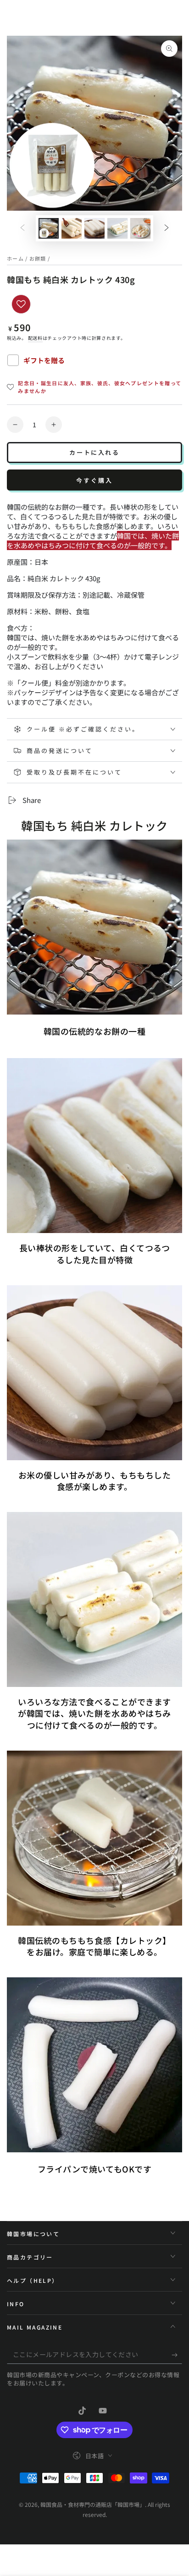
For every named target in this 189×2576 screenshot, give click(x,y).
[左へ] (22, 229)
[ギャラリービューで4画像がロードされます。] (117, 228)
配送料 (35, 338)
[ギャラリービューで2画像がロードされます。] (72, 228)
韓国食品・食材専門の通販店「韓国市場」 (93, 2504)
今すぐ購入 (94, 480)
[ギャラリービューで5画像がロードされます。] (140, 228)
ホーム (15, 258)
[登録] (177, 2355)
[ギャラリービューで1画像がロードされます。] (49, 228)
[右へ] (167, 229)
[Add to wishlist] (21, 304)
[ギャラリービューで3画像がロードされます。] (94, 228)
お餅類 (38, 258)
